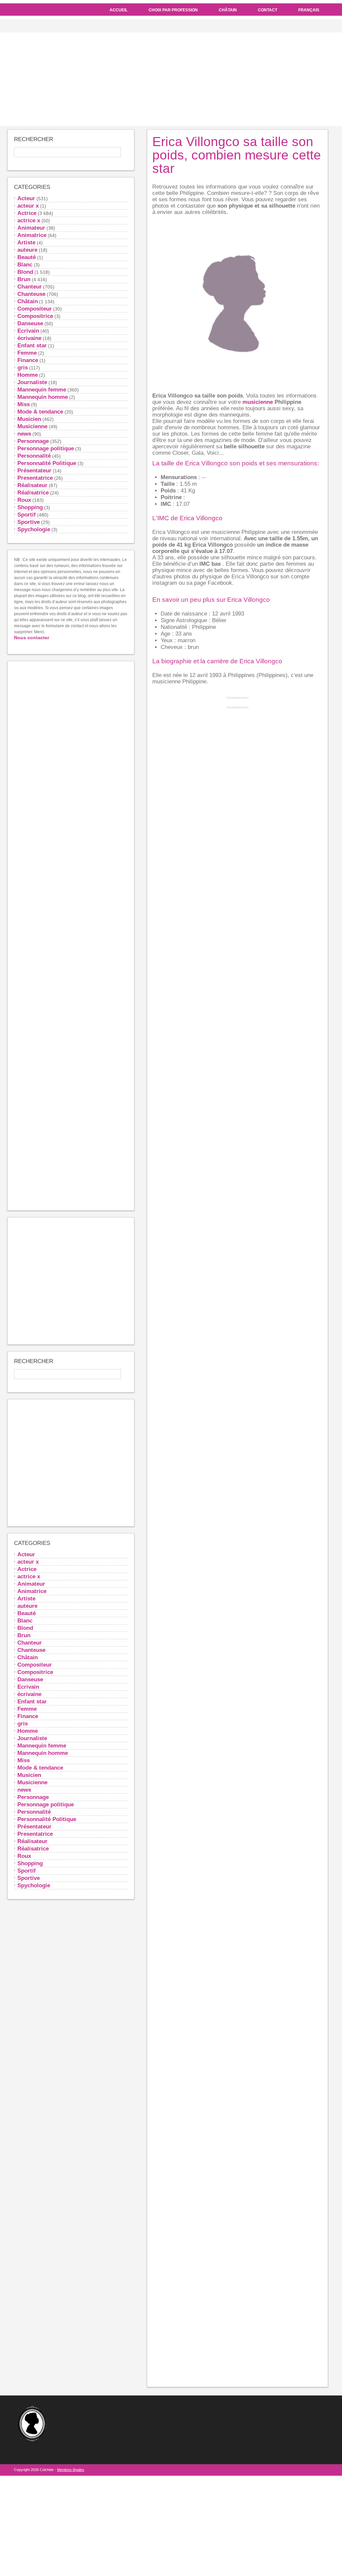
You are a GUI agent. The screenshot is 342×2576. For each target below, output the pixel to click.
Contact (268, 10)
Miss (24, 404)
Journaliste (32, 382)
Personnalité (34, 456)
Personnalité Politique (47, 463)
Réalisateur (32, 485)
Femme (27, 353)
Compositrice (35, 316)
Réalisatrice (33, 492)
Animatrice (32, 235)
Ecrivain (28, 331)
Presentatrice (35, 478)
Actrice (27, 213)
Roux (24, 500)
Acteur (26, 198)
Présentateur (34, 470)
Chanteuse (31, 294)
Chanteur (30, 287)
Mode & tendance (40, 412)
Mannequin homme (43, 397)
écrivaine (29, 338)
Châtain (228, 10)
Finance (28, 360)
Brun (24, 279)
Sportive (29, 522)
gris (23, 367)
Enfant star (32, 345)
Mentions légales (71, 2470)
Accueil (119, 10)
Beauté (27, 257)
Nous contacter (32, 638)
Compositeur (35, 309)
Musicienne (32, 426)
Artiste (26, 242)
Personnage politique (46, 448)
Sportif (27, 515)
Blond (25, 272)
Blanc (25, 264)
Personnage (33, 441)
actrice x (29, 220)
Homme (28, 375)
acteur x (28, 206)
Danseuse (30, 323)
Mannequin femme (42, 389)
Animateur (31, 228)
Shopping (30, 507)
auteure (27, 250)
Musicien (29, 419)
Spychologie (34, 529)
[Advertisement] (171, 79)
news (24, 434)
